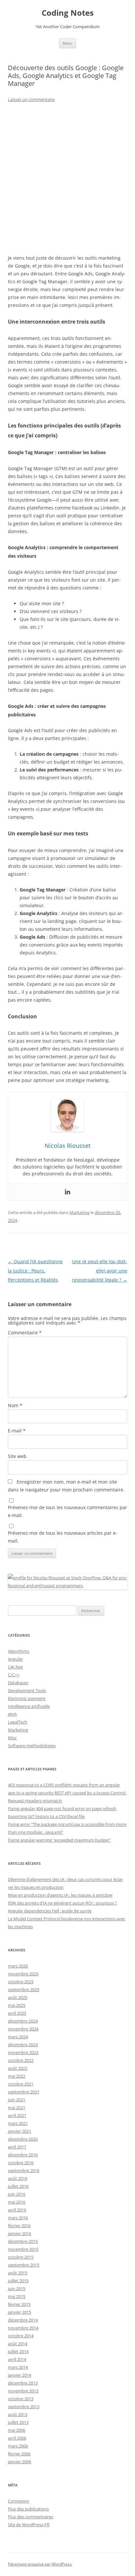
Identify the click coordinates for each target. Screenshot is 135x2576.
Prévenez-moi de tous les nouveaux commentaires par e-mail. (67, 1511)
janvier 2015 (19, 2312)
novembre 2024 (23, 2029)
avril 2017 (17, 2147)
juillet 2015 (18, 2281)
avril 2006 (17, 2438)
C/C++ (14, 1675)
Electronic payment (27, 1698)
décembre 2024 (23, 2021)
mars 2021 (18, 2123)
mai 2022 (17, 2076)
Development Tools (27, 1690)
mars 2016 (18, 2218)
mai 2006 (17, 2430)
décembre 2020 (23, 2139)
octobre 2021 (21, 2084)
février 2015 (19, 2304)
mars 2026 (18, 1966)
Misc (12, 1738)
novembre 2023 (23, 2052)
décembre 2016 (23, 2155)
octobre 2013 (21, 2399)
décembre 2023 (23, 2045)
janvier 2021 (19, 2131)
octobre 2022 (21, 2060)
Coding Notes (68, 13)
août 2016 (18, 2178)
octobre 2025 (21, 1982)
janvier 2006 (19, 2462)
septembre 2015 (24, 2265)
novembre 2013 (23, 2391)
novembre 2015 (23, 2249)
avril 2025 (17, 2013)
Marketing (79, 1212)
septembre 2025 (24, 1989)
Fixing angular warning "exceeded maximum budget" (59, 1840)
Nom (15, 1405)
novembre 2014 (23, 2328)
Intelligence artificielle (29, 1706)
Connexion (19, 2501)
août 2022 (18, 2068)
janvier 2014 (19, 2375)
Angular (15, 1659)
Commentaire (25, 1333)
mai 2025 (17, 2005)
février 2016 (19, 2226)
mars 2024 (18, 2037)
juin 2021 (17, 2100)
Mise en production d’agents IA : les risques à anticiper (60, 1895)
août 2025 (18, 1997)
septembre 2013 (24, 2406)
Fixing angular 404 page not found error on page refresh (62, 1808)
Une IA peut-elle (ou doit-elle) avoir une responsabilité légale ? (100, 1271)
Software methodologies (32, 1746)
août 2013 (18, 2414)
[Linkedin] (67, 1192)
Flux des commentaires (30, 2517)
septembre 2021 (24, 2092)
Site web (17, 1456)
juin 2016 (17, 2194)
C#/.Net (15, 1667)
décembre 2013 (23, 2383)
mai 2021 (17, 2107)
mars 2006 (18, 2446)
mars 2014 (18, 2367)
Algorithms (19, 1651)
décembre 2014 (23, 2320)
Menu (67, 43)
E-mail (17, 1431)
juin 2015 (17, 2288)
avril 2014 (17, 2359)
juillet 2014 (18, 2351)
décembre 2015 (23, 2241)
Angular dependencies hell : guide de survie (50, 1911)
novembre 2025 (23, 1974)
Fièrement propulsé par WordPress (40, 2564)
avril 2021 (17, 2115)
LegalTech (18, 1722)
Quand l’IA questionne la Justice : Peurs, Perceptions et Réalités (35, 1271)
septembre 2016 (24, 2170)
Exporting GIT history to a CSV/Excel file (46, 1816)
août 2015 (18, 2273)
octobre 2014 (21, 2336)
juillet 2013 (18, 2422)
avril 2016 (17, 2210)
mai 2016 (17, 2202)
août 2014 (18, 2344)
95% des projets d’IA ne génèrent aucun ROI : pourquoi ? (62, 1903)
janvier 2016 (19, 2233)
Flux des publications (28, 2509)
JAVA (12, 1714)
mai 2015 (17, 2296)
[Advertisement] (67, 179)
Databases (18, 1683)
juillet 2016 (18, 2186)
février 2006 (19, 2454)
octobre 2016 (21, 2163)
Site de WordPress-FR (29, 2525)
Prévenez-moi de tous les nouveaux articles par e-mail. (63, 1537)
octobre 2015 (21, 2257)
